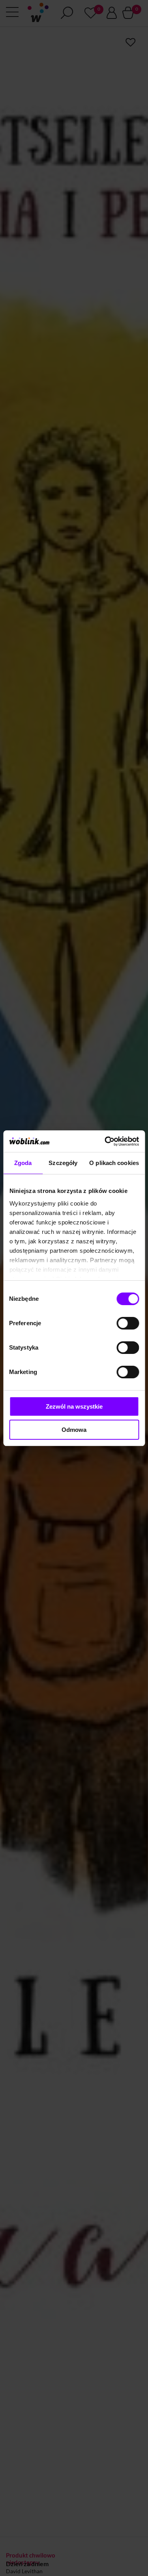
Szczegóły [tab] (63, 1163)
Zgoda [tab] (23, 1163)
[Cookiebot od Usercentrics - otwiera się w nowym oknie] (105, 1141)
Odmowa (74, 1430)
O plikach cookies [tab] (114, 1163)
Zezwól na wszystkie (74, 1406)
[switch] (128, 1323)
